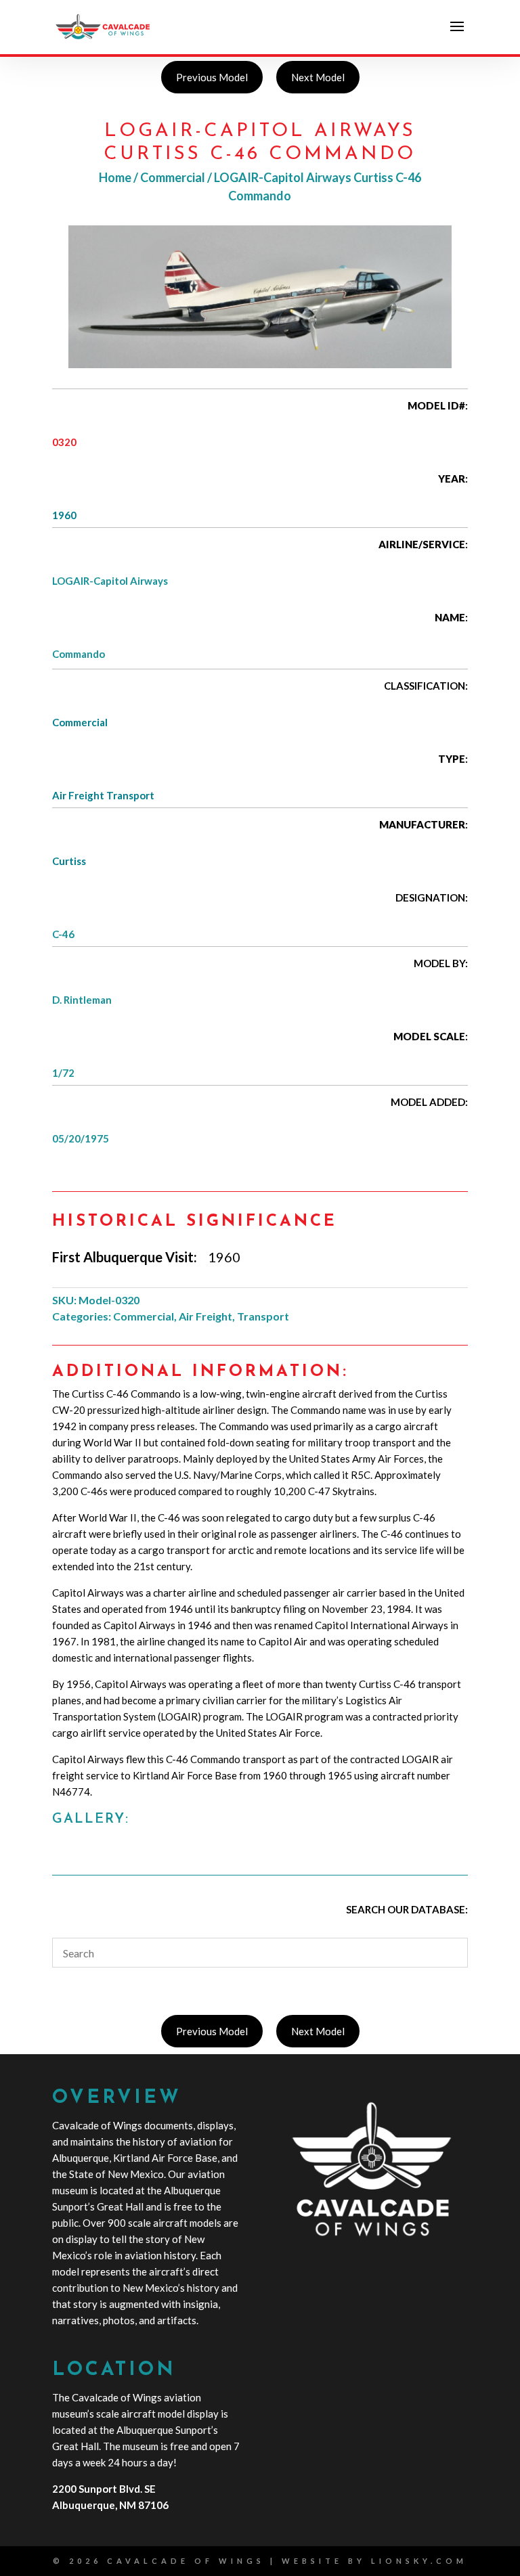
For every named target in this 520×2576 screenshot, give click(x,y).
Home (115, 177)
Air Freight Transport (103, 795)
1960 (64, 515)
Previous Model (212, 77)
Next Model (318, 77)
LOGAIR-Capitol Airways (110, 581)
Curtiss (69, 861)
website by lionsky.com (374, 2561)
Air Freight (205, 1316)
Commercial (173, 177)
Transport (263, 1316)
